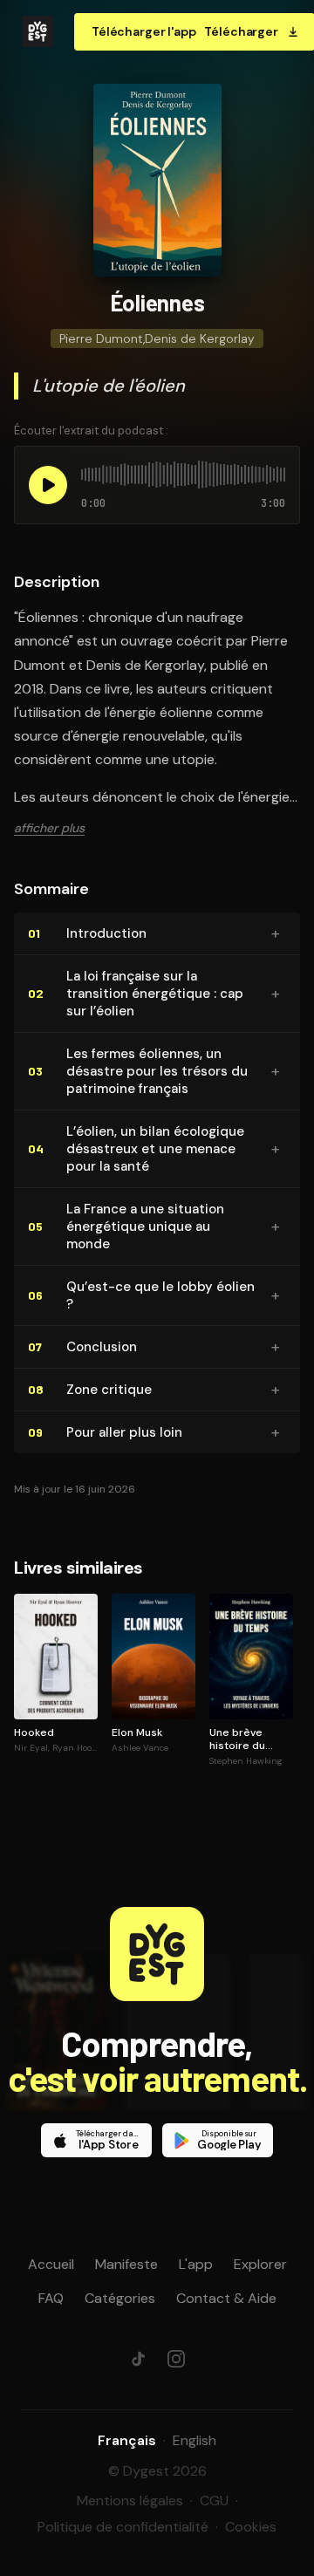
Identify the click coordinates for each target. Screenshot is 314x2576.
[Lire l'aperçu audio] (48, 485)
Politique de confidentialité (123, 2527)
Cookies (251, 2527)
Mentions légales (130, 2501)
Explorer (260, 2264)
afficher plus (49, 828)
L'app (196, 2264)
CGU (214, 2501)
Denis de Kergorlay (200, 338)
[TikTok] (138, 2359)
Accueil (51, 2264)
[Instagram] (176, 2359)
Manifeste (126, 2264)
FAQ (51, 2298)
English (195, 2440)
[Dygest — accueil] (38, 31)
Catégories (120, 2298)
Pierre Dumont (101, 338)
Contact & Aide (226, 2298)
